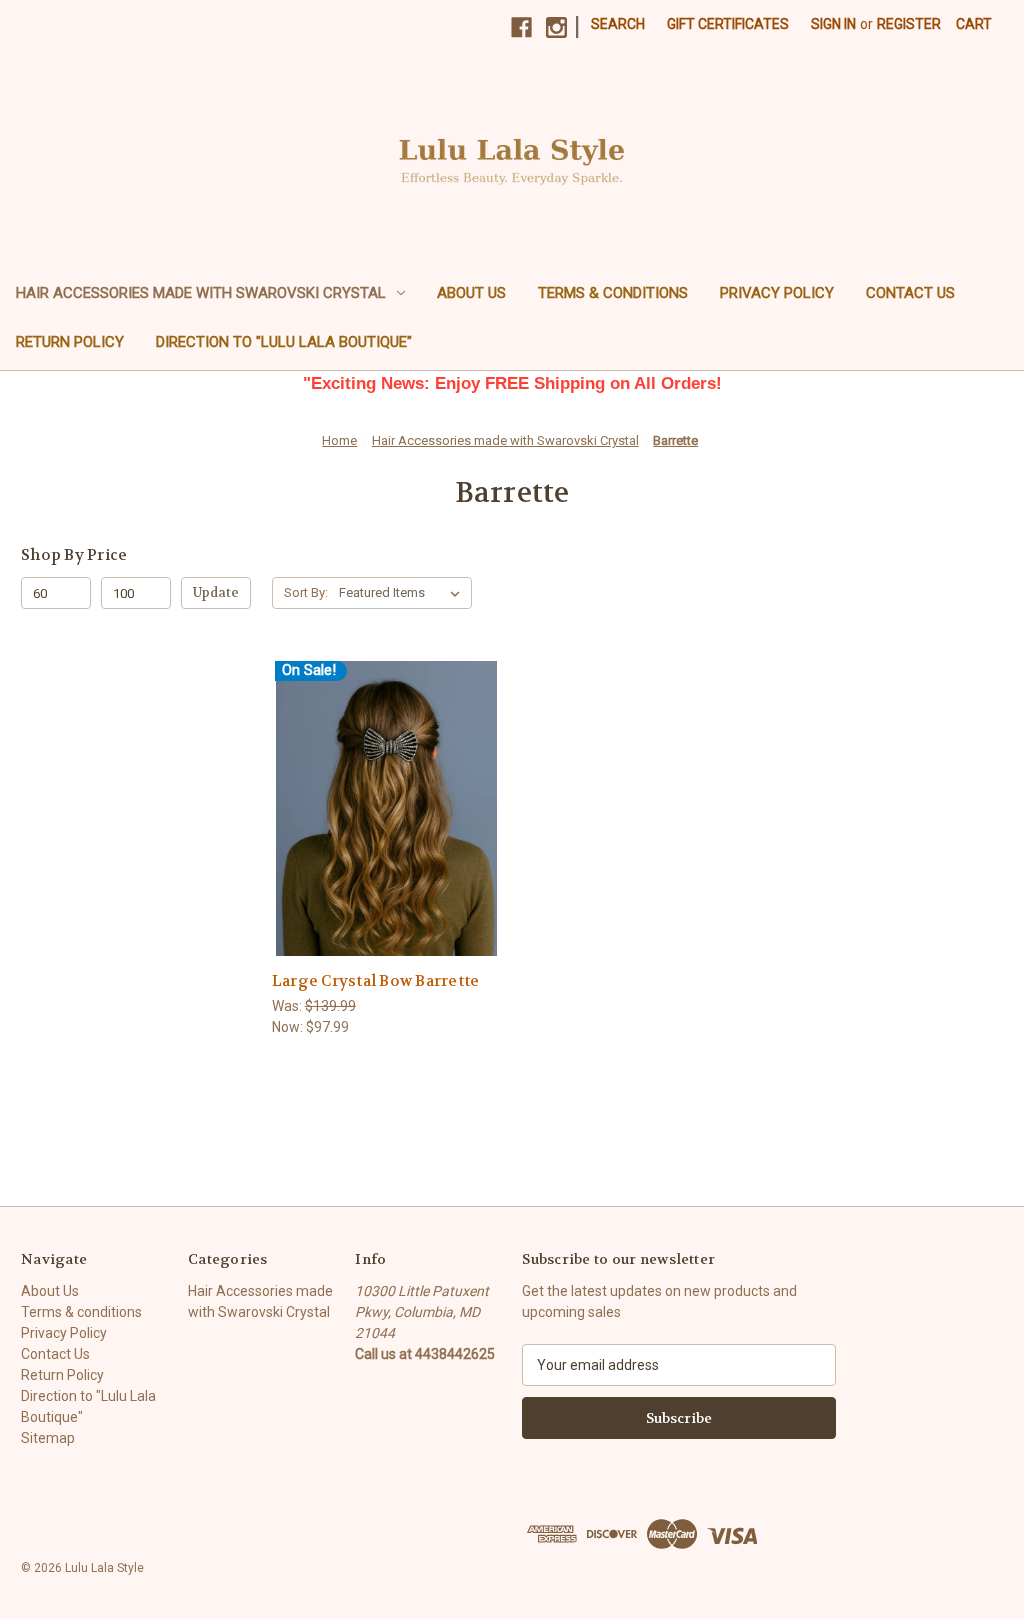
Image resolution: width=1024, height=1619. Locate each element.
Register (909, 24)
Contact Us (910, 293)
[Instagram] (556, 27)
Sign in (833, 24)
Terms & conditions (613, 293)
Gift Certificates (728, 24)
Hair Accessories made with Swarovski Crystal (201, 293)
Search (618, 24)
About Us (471, 293)
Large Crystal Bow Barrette (376, 981)
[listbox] (403, 593)
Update (216, 592)
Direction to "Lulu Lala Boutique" (284, 342)
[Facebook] (521, 27)
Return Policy (70, 342)
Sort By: (306, 592)
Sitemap (48, 1438)
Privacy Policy (777, 293)
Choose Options (387, 826)
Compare (380, 791)
